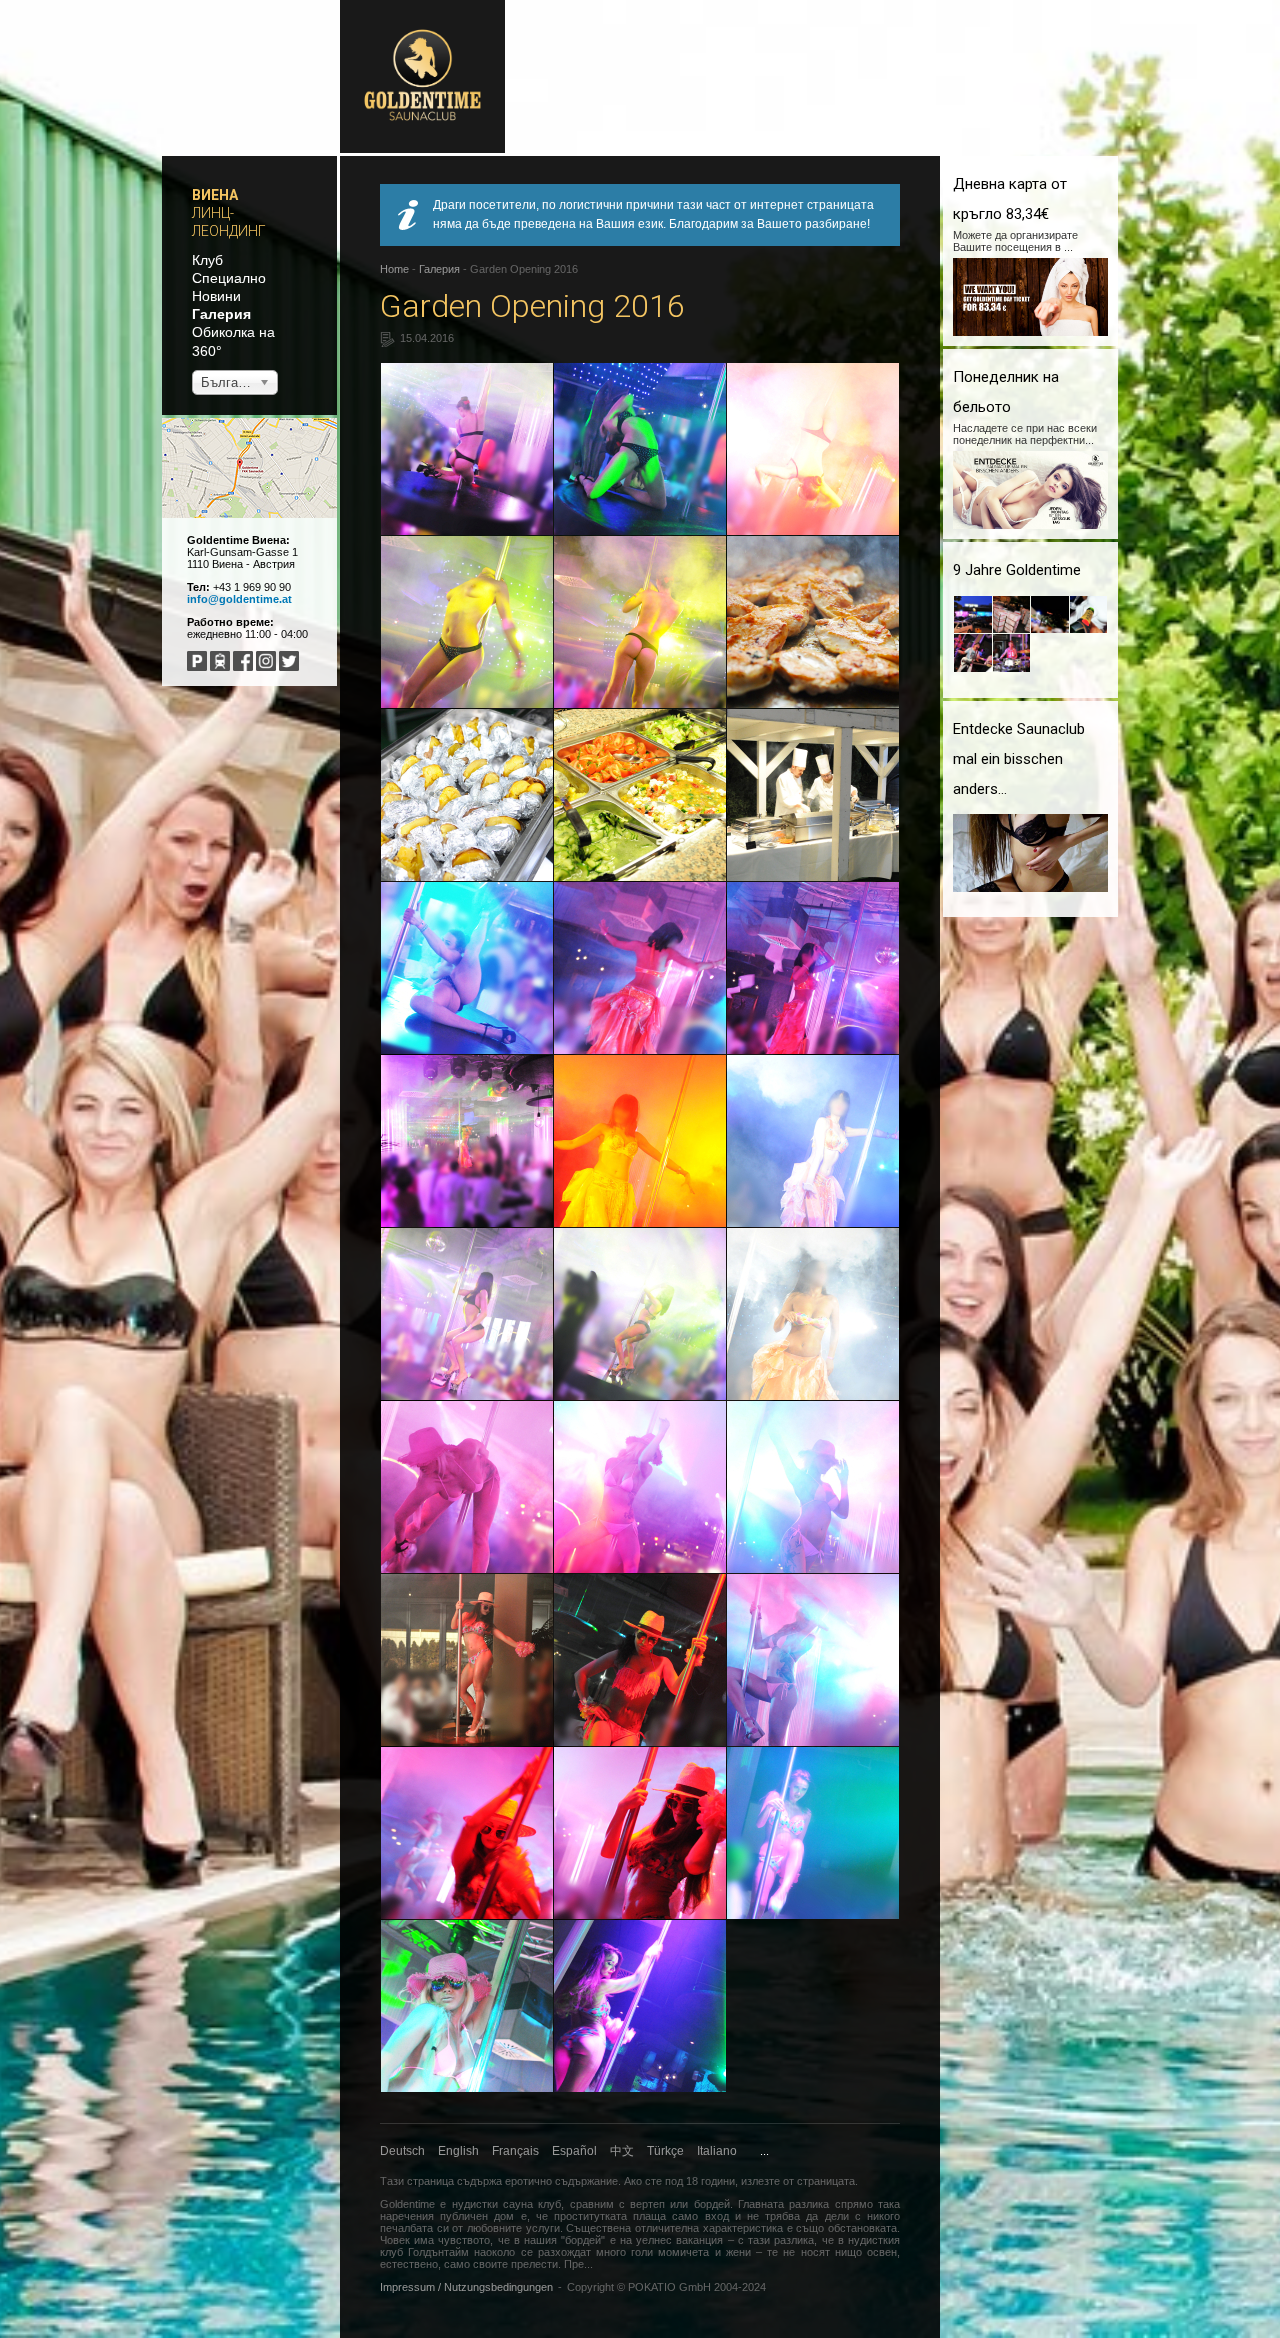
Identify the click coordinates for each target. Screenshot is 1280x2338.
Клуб (207, 260)
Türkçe (665, 2151)
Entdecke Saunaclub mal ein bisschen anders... (1019, 759)
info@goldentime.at (239, 599)
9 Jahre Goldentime (1017, 570)
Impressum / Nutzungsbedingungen (466, 2287)
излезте (760, 2181)
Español (574, 2151)
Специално (229, 278)
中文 (622, 2151)
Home (394, 269)
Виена (215, 195)
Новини (216, 296)
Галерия (221, 314)
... (764, 2151)
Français (515, 2151)
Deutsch (402, 2151)
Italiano (717, 2151)
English (458, 2151)
